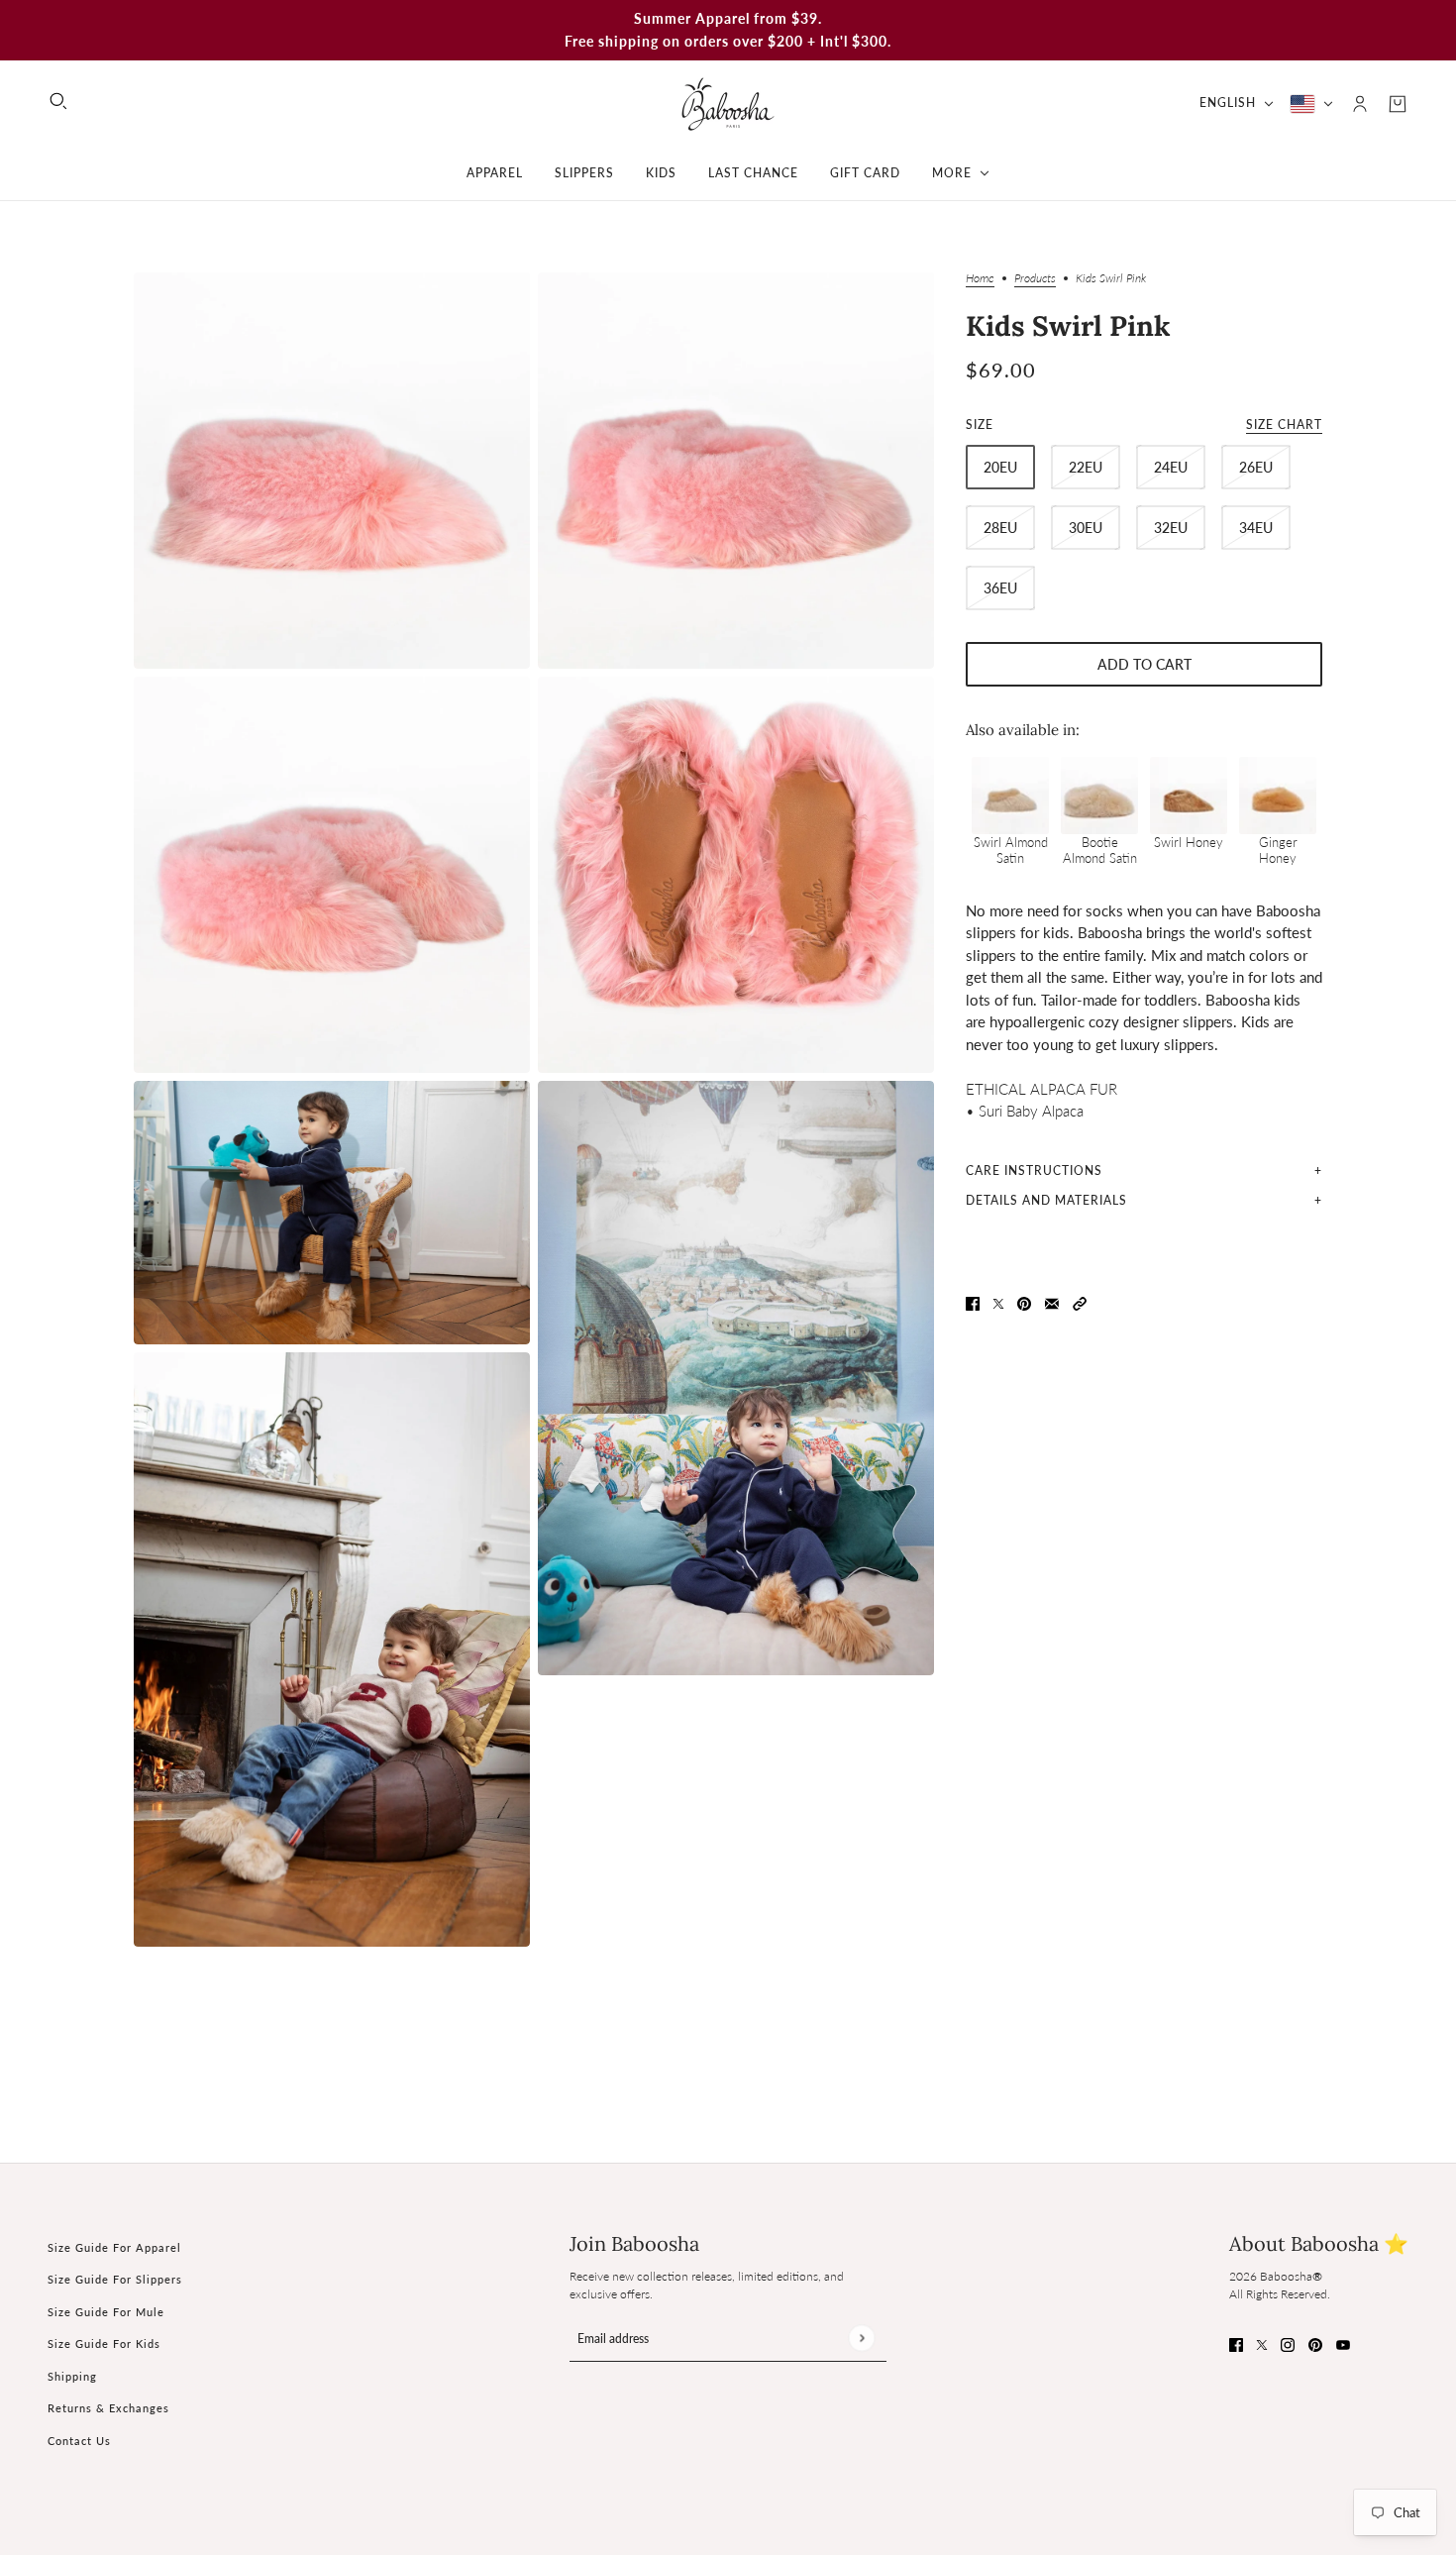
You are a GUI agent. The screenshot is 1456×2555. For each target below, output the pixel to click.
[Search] (58, 101)
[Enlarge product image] (332, 471)
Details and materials (1046, 1199)
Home (980, 279)
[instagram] (1288, 2343)
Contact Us (79, 2441)
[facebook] (1236, 2343)
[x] (1262, 2343)
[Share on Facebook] (973, 1301)
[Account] (1360, 104)
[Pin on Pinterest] (1024, 1301)
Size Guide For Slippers (115, 2279)
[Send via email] (1052, 1301)
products (1035, 279)
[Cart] (1398, 104)
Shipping (72, 2376)
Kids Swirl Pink (1068, 326)
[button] (1080, 1301)
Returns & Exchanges (108, 2408)
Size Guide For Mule (106, 2312)
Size (1144, 425)
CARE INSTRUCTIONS (1034, 1170)
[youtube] (1343, 2343)
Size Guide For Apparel (114, 2247)
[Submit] (861, 2338)
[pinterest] (1315, 2343)
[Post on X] (998, 1301)
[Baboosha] (728, 104)
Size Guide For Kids (104, 2343)
